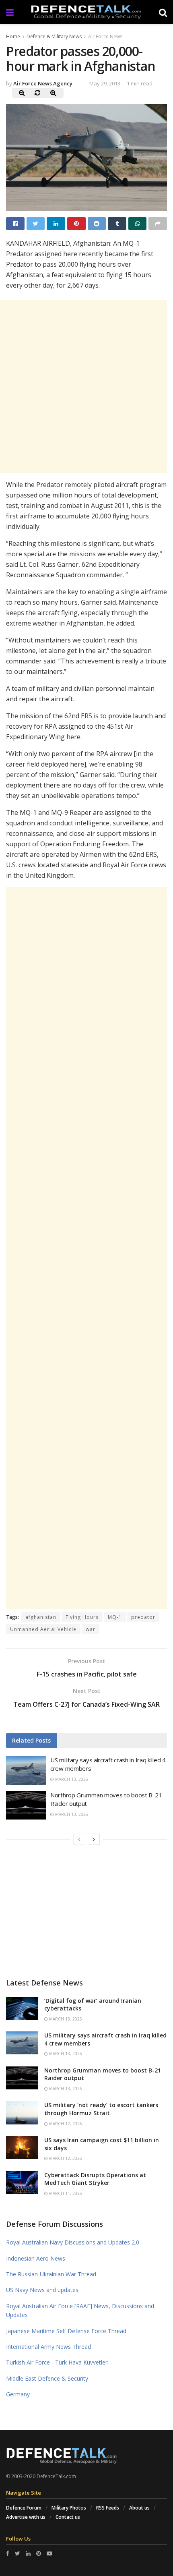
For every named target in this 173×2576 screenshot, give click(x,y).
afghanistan (41, 1617)
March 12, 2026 (65, 2124)
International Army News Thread (48, 2347)
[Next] (94, 1839)
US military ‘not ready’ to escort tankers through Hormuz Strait (101, 2109)
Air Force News (105, 36)
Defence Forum (24, 2508)
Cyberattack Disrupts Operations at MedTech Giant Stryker (95, 2179)
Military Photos (69, 2508)
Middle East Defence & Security (47, 2378)
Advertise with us (26, 2517)
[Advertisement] (86, 1248)
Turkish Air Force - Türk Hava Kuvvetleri (57, 2362)
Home (13, 36)
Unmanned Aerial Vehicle (43, 1629)
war (91, 1629)
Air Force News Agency (43, 83)
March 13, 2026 (71, 1779)
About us (139, 2508)
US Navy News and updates (42, 2290)
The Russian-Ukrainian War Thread (51, 2274)
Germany (18, 2394)
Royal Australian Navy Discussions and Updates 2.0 (73, 2242)
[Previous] (79, 1839)
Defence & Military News (54, 36)
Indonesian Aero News (36, 2258)
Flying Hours (82, 1617)
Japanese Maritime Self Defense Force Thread (66, 2331)
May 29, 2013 (105, 83)
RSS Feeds (108, 2508)
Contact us (68, 2517)
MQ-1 (115, 1617)
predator (143, 1617)
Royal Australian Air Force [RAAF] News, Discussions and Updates (80, 2310)
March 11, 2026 (65, 2193)
